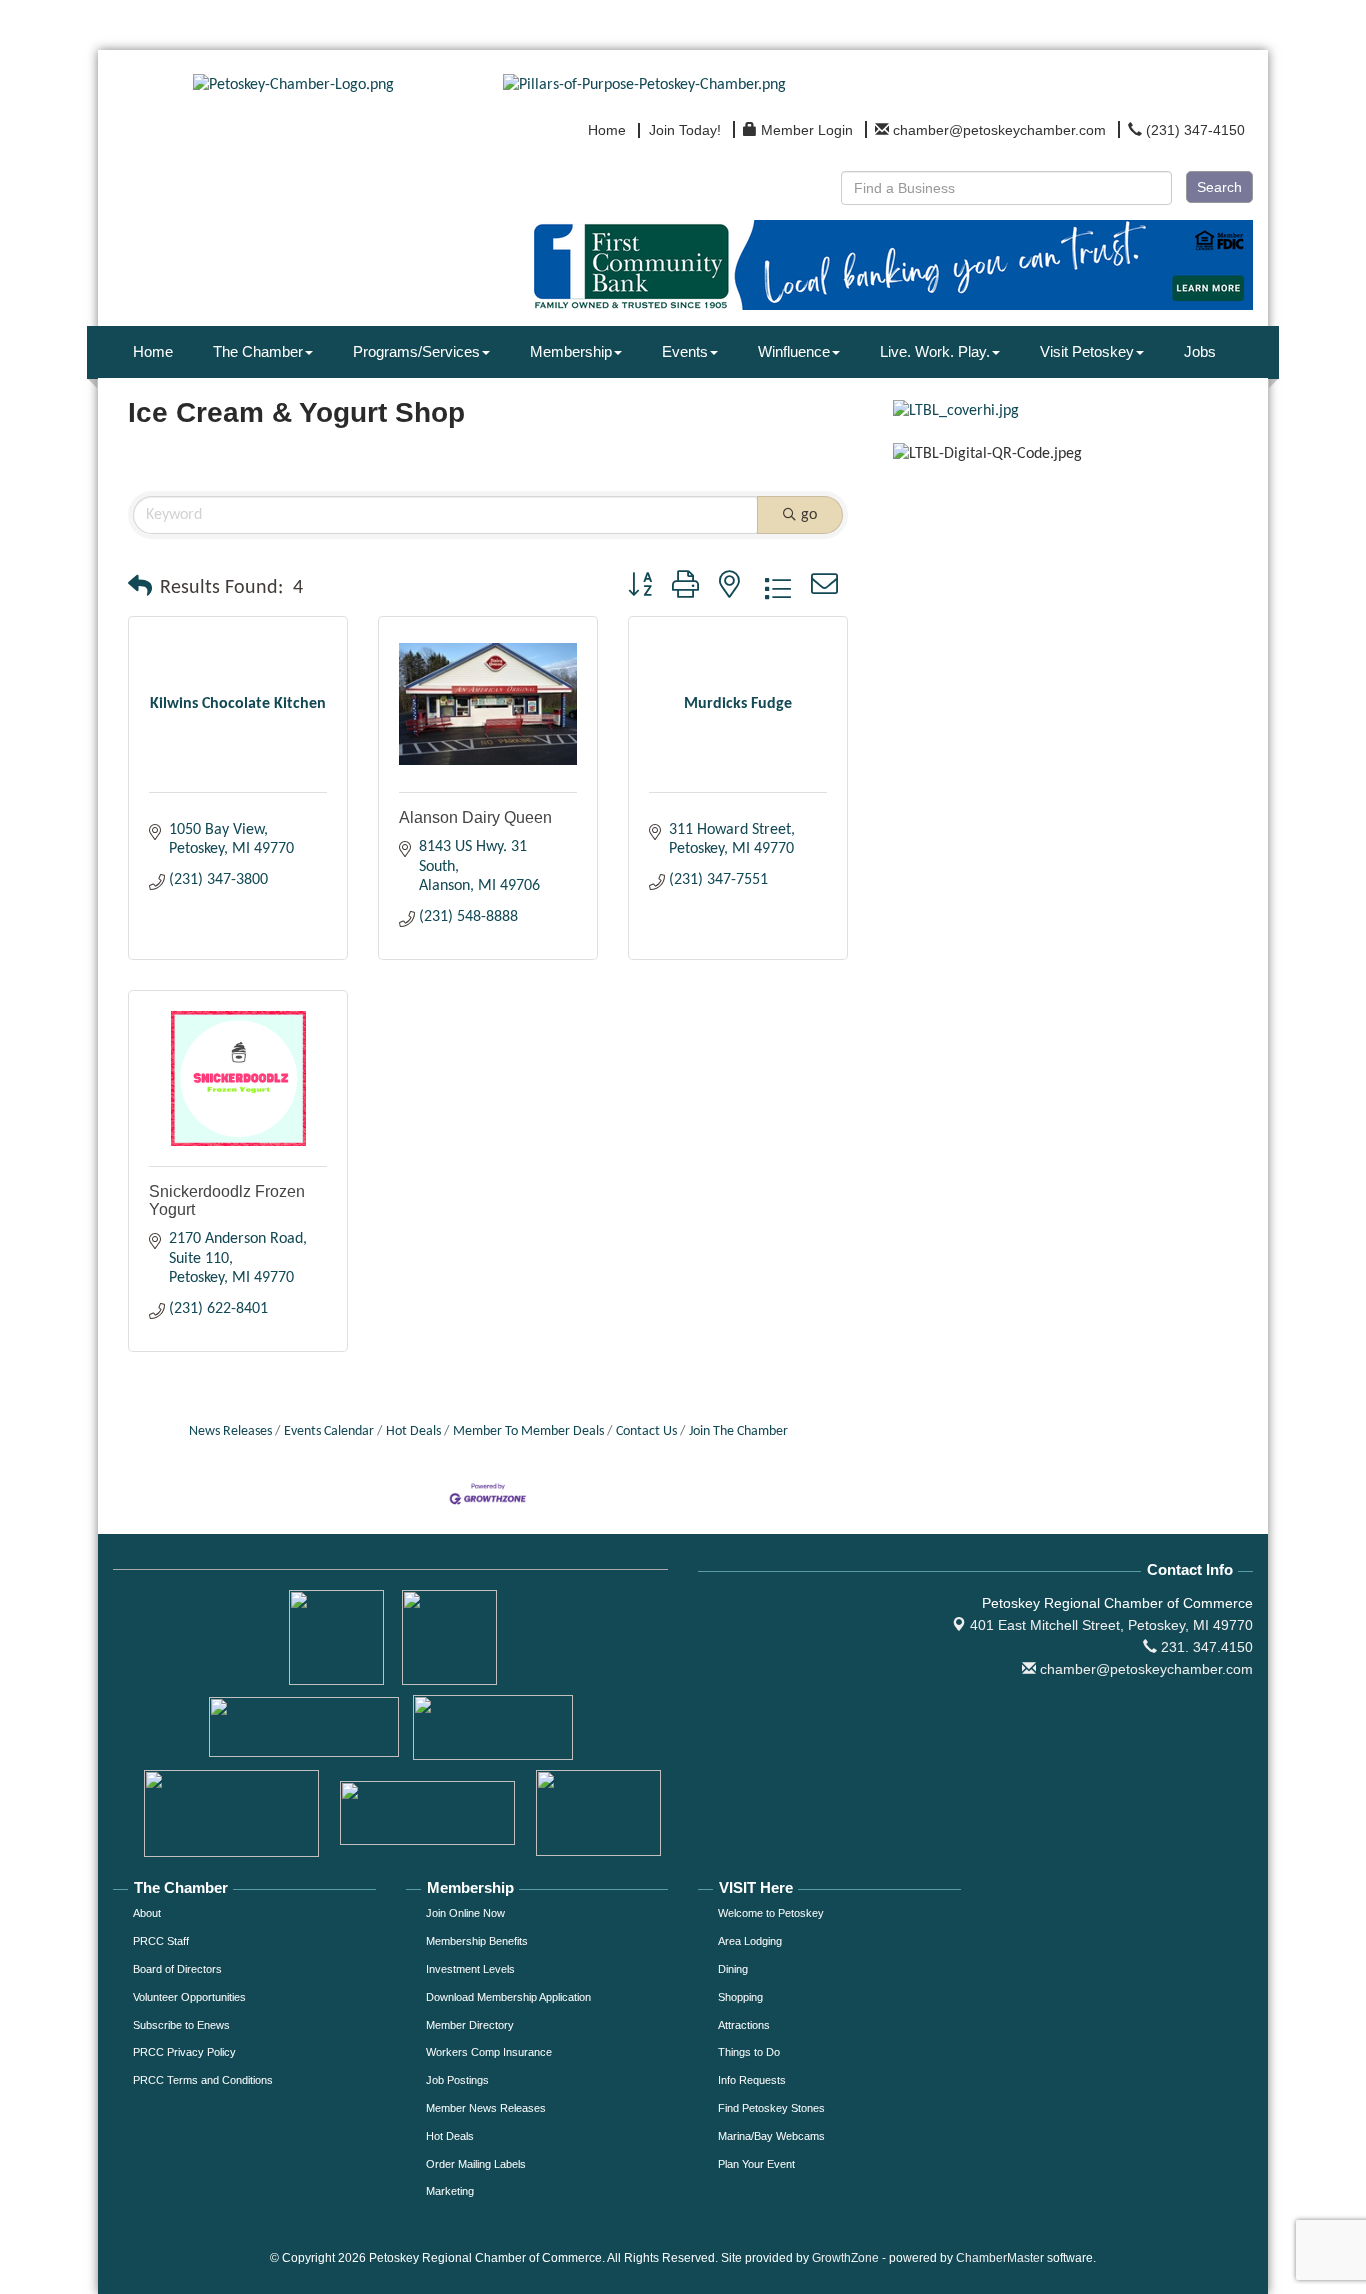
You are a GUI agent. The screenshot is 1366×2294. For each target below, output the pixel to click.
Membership (571, 351)
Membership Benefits (477, 1941)
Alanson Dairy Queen (475, 817)
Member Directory (470, 2025)
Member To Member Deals (528, 1431)
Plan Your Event (756, 2164)
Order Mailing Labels (476, 2164)
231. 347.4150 (1205, 1647)
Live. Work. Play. (935, 351)
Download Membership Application (508, 1997)
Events (685, 351)
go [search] (809, 515)
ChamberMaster (1000, 2258)
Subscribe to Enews (181, 2025)
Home (153, 351)
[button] (140, 588)
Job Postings (457, 2080)
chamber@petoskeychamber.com (1144, 1669)
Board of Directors (177, 1969)
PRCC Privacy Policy (184, 2052)
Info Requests (752, 2080)
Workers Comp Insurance (489, 2052)
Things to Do (749, 2052)
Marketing (450, 2191)
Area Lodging (750, 1941)
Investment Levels (470, 1969)
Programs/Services (416, 351)
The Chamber (258, 351)
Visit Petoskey (1087, 351)
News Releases (230, 1431)
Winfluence (794, 351)
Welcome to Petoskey (771, 1913)
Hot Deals (413, 1431)
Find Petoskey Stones (771, 2108)
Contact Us (646, 1431)
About (147, 1913)
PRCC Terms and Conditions (203, 2080)
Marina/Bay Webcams (771, 2136)
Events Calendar (329, 1431)
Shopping (740, 1997)
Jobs (1200, 351)
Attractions (744, 2025)
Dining (733, 1969)
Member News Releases (486, 2108)
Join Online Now (465, 1913)
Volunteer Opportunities (189, 1997)
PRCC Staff (161, 1941)
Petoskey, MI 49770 (1111, 1625)
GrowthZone (845, 2258)
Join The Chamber (738, 1431)
